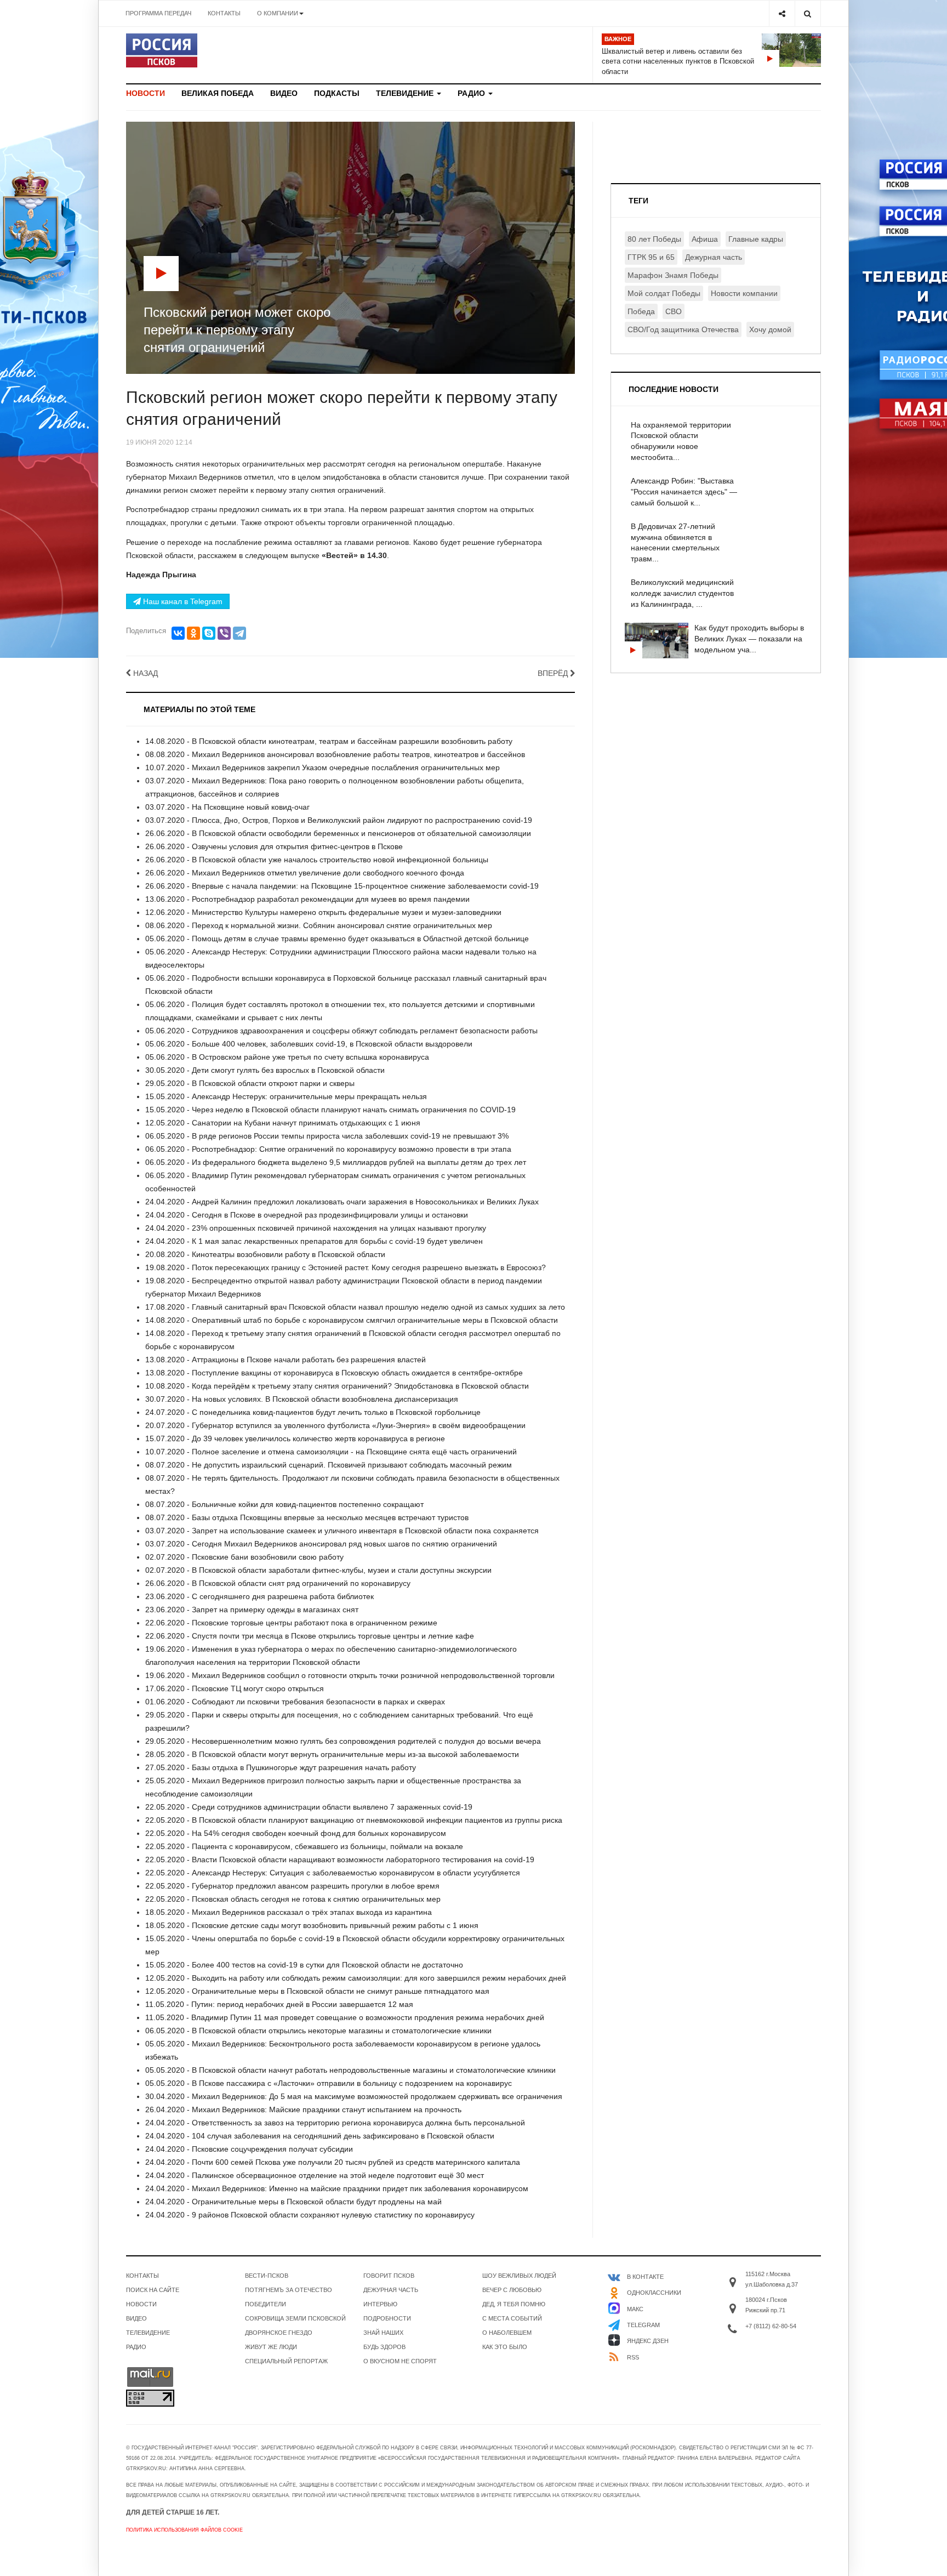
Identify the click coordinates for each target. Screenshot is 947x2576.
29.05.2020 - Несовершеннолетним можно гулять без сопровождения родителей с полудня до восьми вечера (343, 1741)
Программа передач (158, 13)
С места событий (512, 2318)
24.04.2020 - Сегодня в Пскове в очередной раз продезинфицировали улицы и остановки (307, 1215)
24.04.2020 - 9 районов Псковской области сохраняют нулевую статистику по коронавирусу (310, 2215)
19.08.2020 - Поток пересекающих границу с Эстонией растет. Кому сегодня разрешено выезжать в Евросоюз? (346, 1267)
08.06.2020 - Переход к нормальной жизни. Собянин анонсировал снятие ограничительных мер (319, 925)
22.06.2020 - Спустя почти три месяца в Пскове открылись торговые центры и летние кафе (310, 1636)
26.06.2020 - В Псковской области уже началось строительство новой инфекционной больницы (317, 860)
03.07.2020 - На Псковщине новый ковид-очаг (227, 807)
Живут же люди (271, 2347)
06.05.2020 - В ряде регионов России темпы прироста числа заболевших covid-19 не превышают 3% (327, 1136)
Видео (284, 93)
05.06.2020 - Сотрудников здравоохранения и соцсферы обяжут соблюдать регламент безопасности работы (341, 1031)
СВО (674, 311)
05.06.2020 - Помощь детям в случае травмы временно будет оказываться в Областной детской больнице (337, 939)
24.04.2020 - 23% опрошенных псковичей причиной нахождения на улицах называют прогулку (316, 1228)
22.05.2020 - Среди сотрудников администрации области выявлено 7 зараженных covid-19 (309, 1807)
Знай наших (383, 2333)
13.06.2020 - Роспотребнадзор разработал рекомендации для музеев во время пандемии (307, 899)
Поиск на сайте (153, 2290)
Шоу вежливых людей (519, 2276)
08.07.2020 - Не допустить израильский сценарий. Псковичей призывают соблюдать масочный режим (329, 1465)
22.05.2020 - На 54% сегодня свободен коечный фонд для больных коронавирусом (296, 1833)
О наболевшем (507, 2333)
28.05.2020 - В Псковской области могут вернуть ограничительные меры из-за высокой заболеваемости (332, 1754)
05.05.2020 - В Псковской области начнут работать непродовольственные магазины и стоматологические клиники (350, 2070)
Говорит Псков (389, 2276)
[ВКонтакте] (178, 633)
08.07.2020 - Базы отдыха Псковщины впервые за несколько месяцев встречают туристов (307, 1517)
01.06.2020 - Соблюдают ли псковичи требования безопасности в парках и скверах (295, 1702)
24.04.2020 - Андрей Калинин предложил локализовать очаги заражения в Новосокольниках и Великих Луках (342, 1202)
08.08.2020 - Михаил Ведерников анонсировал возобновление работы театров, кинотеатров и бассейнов (335, 754)
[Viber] (224, 633)
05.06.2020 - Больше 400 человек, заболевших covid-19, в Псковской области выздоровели (309, 1044)
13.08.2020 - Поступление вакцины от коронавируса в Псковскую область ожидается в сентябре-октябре (334, 1373)
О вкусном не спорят (400, 2361)
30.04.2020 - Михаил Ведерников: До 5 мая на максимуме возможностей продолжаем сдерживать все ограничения (354, 2096)
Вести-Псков (267, 2276)
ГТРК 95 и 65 (651, 257)
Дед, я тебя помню (514, 2304)
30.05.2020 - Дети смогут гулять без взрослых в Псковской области (265, 1070)
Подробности (387, 2318)
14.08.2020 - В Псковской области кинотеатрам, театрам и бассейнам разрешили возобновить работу (329, 741)
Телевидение (406, 93)
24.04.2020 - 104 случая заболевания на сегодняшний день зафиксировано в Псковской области (320, 2136)
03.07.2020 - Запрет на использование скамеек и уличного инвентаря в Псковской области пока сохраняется (342, 1531)
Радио (472, 93)
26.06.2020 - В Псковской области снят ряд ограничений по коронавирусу (278, 1583)
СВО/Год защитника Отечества (683, 329)
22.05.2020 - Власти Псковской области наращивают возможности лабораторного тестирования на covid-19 (340, 1860)
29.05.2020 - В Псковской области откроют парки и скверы (250, 1083)
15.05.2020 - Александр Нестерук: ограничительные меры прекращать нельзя (286, 1096)
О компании (278, 13)
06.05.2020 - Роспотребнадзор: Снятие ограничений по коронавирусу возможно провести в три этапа (328, 1149)
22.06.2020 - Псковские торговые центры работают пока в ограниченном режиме (291, 1623)
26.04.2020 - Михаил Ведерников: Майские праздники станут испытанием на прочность (303, 2109)
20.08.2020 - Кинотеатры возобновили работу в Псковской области (265, 1254)
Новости (146, 93)
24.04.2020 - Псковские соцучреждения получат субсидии (249, 2149)
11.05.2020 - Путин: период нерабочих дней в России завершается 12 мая (279, 2004)
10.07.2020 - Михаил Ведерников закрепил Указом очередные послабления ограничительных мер (323, 767)
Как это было (505, 2347)
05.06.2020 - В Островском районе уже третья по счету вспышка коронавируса (287, 1057)
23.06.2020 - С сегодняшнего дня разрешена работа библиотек (259, 1596)
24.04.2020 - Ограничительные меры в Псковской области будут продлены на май (293, 2202)
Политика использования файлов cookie (184, 2530)
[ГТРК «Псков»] (162, 50)
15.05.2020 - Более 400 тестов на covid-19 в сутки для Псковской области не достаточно (304, 1965)
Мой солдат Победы (664, 293)
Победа (641, 311)
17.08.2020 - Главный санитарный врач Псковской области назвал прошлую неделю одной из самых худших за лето (355, 1307)
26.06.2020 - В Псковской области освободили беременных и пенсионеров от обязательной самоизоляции (338, 833)
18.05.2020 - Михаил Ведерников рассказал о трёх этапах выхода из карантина (289, 1912)
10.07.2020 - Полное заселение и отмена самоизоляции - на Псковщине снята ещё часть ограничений (331, 1452)
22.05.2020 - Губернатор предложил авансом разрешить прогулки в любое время (292, 1886)
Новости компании (744, 293)
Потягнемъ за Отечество (289, 2290)
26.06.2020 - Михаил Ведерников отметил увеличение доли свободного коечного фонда (305, 873)
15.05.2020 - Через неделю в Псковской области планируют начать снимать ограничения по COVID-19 (330, 1110)
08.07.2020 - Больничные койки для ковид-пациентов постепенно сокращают (284, 1504)
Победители (266, 2304)
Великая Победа (218, 93)
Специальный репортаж (286, 2361)
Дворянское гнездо (279, 2333)
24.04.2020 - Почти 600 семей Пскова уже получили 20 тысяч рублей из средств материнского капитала (333, 2162)
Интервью (380, 2304)
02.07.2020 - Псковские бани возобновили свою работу (244, 1557)
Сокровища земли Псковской (295, 2318)
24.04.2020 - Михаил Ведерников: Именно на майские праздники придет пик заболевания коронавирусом (337, 2188)
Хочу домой (770, 329)
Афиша (705, 239)
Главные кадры (756, 239)
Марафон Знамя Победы (673, 275)
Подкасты (337, 93)
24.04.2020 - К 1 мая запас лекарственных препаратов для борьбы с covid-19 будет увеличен (314, 1241)
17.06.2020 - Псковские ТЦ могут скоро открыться (235, 1688)
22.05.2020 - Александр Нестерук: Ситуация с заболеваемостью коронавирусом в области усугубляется (333, 1873)
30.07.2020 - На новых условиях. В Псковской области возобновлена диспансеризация (302, 1399)
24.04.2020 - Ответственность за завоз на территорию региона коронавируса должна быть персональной (335, 2123)
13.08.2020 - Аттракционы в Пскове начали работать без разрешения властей (286, 1360)
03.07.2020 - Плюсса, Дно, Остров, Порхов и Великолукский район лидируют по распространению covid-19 (339, 820)
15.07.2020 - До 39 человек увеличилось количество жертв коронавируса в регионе (295, 1438)
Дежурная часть (714, 257)
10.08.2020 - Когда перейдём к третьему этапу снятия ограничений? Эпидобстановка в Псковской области (337, 1386)
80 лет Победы (654, 239)
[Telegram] (239, 633)
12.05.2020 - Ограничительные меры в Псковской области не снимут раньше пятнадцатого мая (317, 1991)
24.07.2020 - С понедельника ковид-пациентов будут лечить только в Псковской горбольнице (313, 1412)
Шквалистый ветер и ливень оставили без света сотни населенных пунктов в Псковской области (678, 61)
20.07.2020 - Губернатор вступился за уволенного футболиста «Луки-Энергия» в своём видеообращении (335, 1425)
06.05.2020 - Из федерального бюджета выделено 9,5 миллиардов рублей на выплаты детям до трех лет (336, 1162)
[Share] (782, 13)
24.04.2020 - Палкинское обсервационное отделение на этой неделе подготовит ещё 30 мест (315, 2175)
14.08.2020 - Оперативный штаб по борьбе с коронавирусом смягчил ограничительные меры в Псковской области (352, 1320)
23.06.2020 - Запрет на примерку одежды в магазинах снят (252, 1610)
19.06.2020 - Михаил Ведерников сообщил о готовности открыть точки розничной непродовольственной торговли (350, 1675)
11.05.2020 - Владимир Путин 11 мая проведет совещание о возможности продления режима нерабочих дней (345, 2017)
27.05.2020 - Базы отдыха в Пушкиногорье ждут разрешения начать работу (281, 1767)
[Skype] (209, 633)
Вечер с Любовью (512, 2290)
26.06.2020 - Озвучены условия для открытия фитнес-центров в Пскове (274, 846)
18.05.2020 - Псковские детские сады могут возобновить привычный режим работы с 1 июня (312, 1925)
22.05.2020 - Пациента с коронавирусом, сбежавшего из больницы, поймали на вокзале (304, 1846)
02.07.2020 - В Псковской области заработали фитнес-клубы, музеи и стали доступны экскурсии (318, 1570)
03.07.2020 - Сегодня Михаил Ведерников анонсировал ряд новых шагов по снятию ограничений (321, 1544)
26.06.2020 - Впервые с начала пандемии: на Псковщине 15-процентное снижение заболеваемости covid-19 (342, 886)
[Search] (808, 13)
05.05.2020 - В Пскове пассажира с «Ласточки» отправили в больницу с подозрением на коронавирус (329, 2083)
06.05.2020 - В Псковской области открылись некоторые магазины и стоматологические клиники (318, 2031)
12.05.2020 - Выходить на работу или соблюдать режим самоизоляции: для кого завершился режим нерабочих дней (356, 1978)
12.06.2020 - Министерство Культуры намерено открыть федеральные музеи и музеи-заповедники (323, 912)
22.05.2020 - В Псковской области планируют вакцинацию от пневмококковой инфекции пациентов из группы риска (354, 1820)
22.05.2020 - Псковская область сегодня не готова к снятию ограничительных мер (293, 1899)
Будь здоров (384, 2347)
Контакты (224, 13)
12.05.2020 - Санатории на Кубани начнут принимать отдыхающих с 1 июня (283, 1123)
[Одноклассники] (193, 633)
